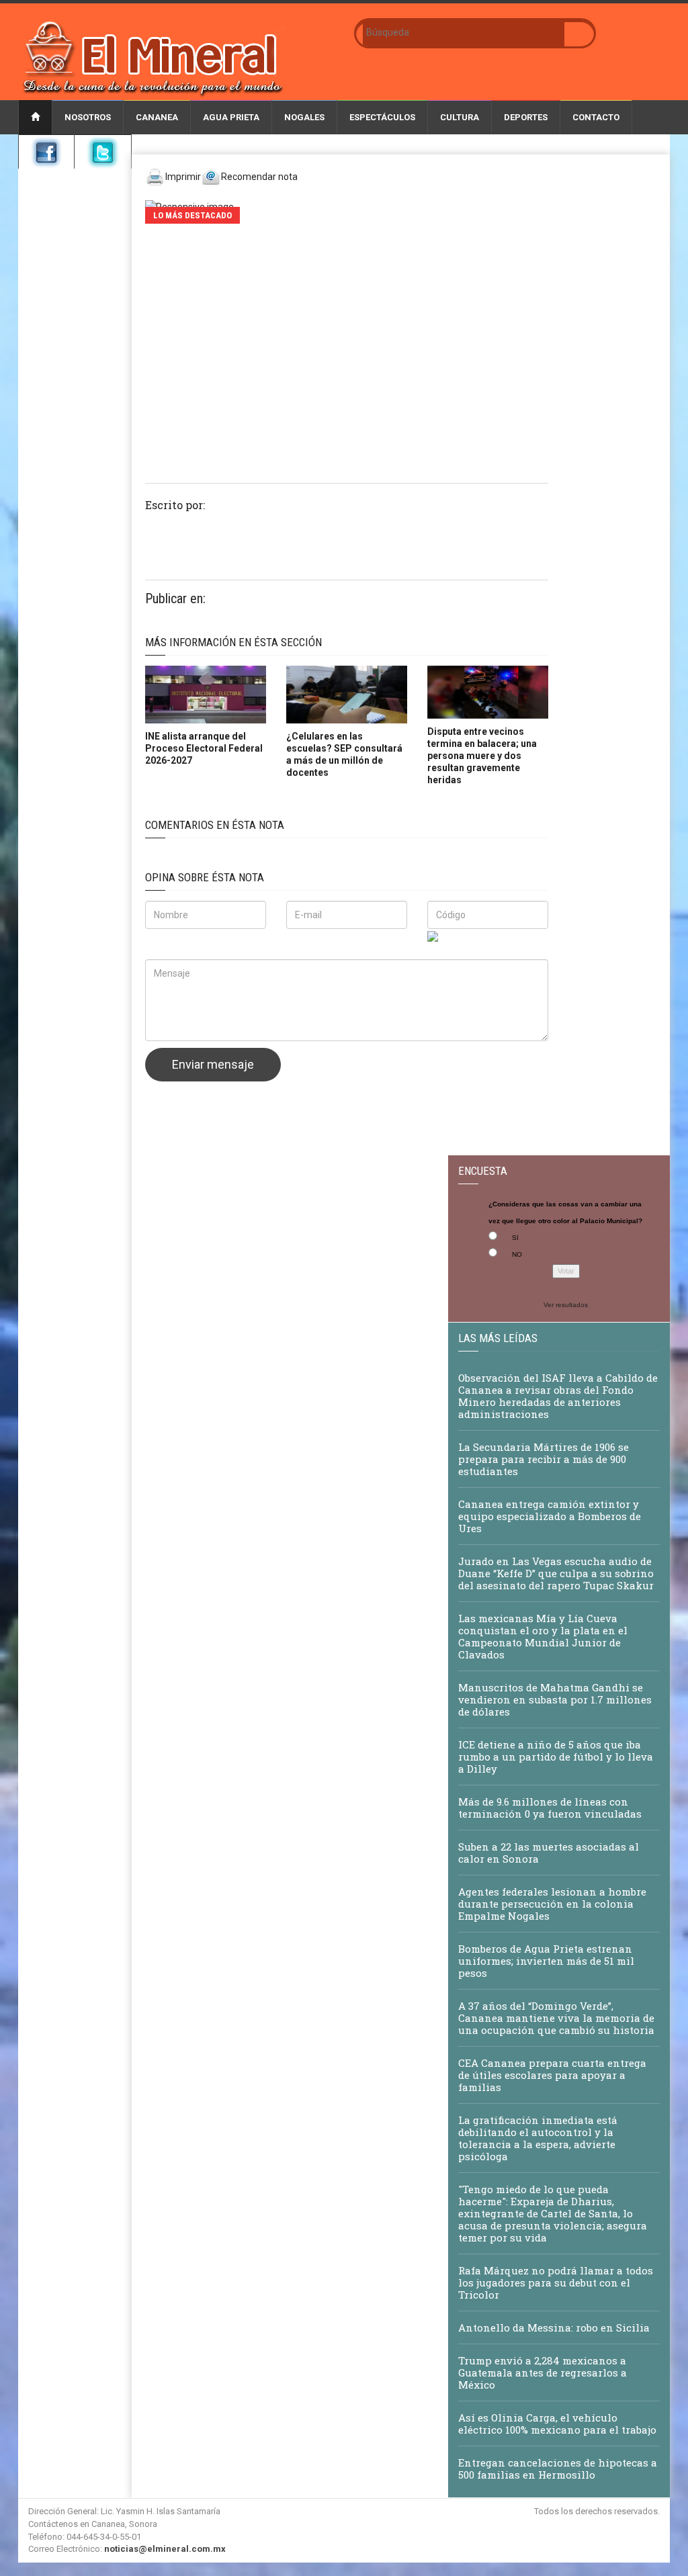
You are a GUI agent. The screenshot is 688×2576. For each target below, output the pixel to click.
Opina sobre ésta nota (205, 877)
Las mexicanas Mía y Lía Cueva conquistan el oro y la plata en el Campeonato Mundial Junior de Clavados (543, 1636)
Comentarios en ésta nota (215, 825)
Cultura (460, 117)
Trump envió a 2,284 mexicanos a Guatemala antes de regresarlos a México (543, 2372)
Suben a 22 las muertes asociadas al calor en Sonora (549, 1853)
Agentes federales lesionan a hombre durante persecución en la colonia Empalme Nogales (552, 1904)
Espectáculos (382, 117)
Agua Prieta (231, 117)
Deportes (526, 117)
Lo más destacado (192, 215)
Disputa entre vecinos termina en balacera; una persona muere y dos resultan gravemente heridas (482, 756)
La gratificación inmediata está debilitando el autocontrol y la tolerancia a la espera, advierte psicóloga (538, 2138)
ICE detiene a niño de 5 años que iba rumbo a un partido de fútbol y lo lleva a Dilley (556, 1757)
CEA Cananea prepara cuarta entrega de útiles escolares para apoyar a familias (552, 2075)
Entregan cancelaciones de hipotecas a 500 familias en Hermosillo (558, 2469)
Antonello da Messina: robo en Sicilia (554, 2327)
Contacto (596, 117)
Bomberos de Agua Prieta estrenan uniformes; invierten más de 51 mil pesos (546, 1961)
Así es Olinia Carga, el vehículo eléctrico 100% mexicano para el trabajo (557, 2424)
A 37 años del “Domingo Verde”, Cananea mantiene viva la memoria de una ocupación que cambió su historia (556, 2018)
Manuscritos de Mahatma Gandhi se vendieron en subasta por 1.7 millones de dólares (555, 1699)
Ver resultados (566, 1305)
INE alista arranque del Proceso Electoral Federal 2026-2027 (204, 748)
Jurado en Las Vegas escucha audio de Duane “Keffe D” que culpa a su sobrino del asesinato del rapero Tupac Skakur (556, 1573)
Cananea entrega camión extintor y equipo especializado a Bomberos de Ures (550, 1516)
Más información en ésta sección (233, 642)
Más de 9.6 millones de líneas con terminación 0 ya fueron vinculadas (550, 1808)
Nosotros (88, 117)
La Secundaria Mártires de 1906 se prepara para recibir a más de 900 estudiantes (544, 1459)
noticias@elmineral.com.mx (165, 2549)
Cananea (157, 117)
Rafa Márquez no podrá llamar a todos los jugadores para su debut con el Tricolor (556, 2282)
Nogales (304, 117)
